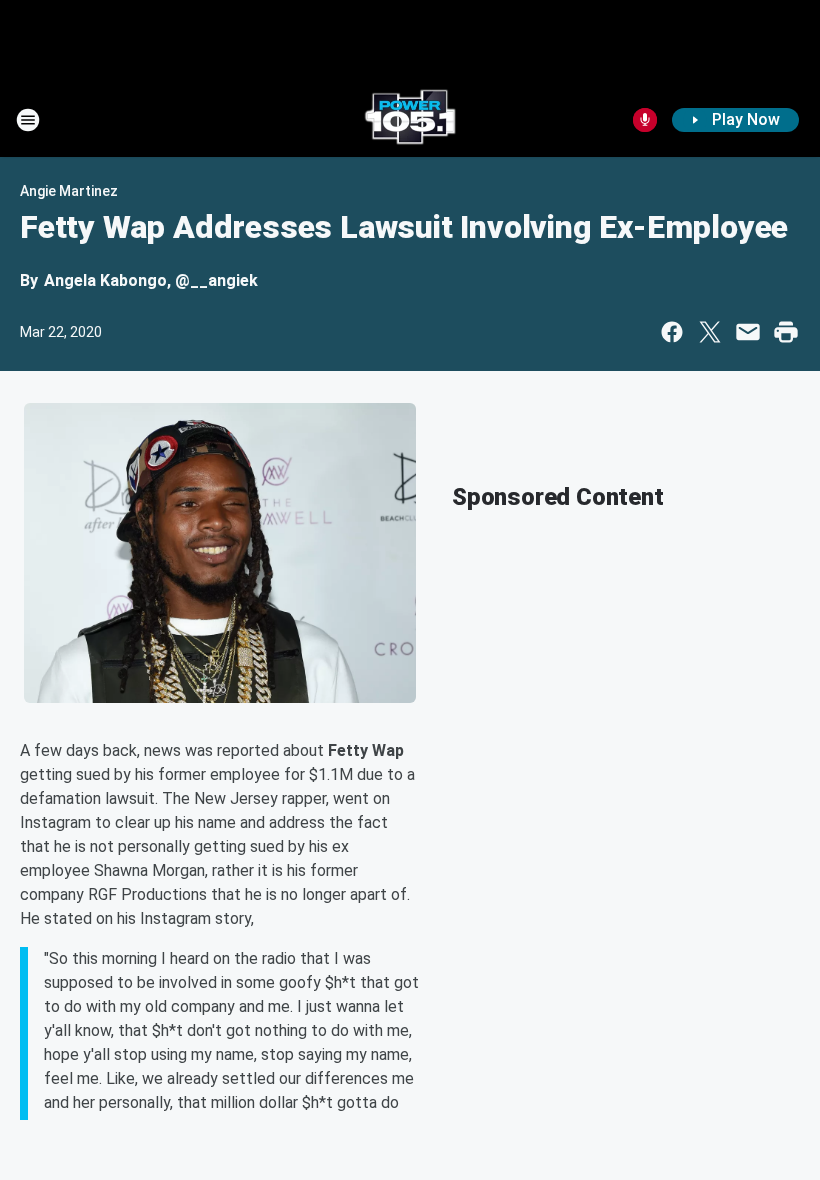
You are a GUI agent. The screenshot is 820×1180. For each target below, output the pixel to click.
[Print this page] (786, 332)
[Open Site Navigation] (28, 120)
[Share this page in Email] (748, 332)
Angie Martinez (69, 191)
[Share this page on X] (710, 332)
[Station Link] (410, 120)
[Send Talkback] (645, 120)
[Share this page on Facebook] (672, 332)
